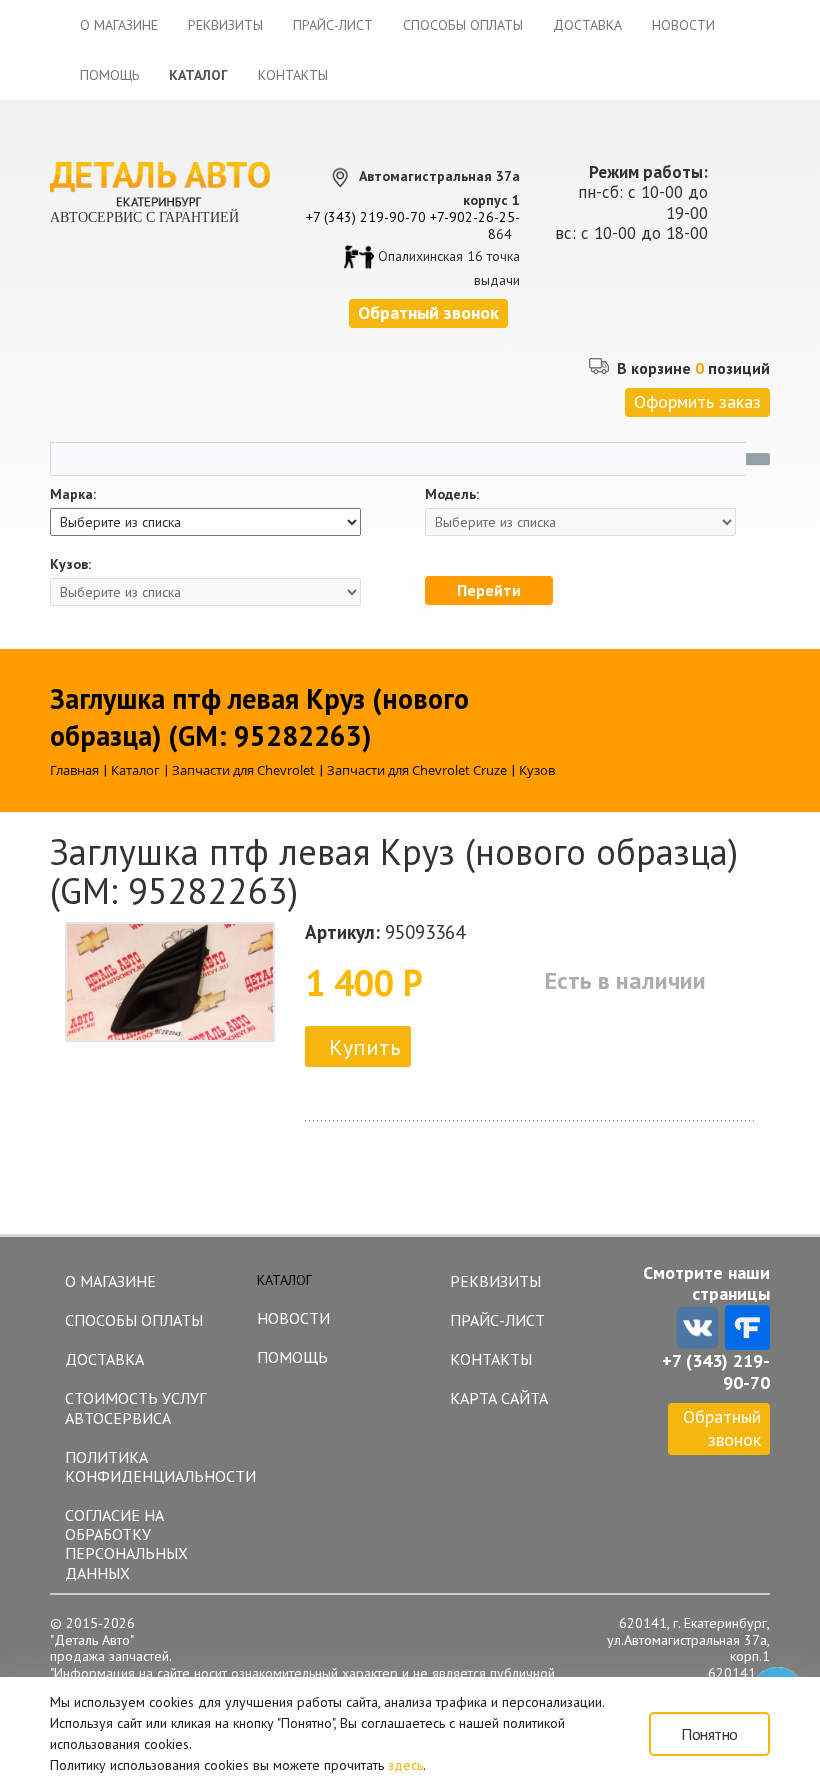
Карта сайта (499, 1398)
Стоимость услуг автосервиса (135, 1407)
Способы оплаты (463, 25)
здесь (405, 1765)
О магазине (119, 25)
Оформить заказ (697, 401)
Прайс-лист (333, 25)
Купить (364, 1047)
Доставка (587, 25)
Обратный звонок (722, 1428)
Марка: (73, 494)
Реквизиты (225, 25)
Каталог (198, 75)
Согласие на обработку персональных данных (126, 1544)
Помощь (109, 75)
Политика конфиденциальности (151, 1466)
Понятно (709, 1734)
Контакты (293, 75)
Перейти (489, 590)
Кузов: (70, 564)
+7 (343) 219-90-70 (366, 217)
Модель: (452, 494)
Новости (683, 25)
